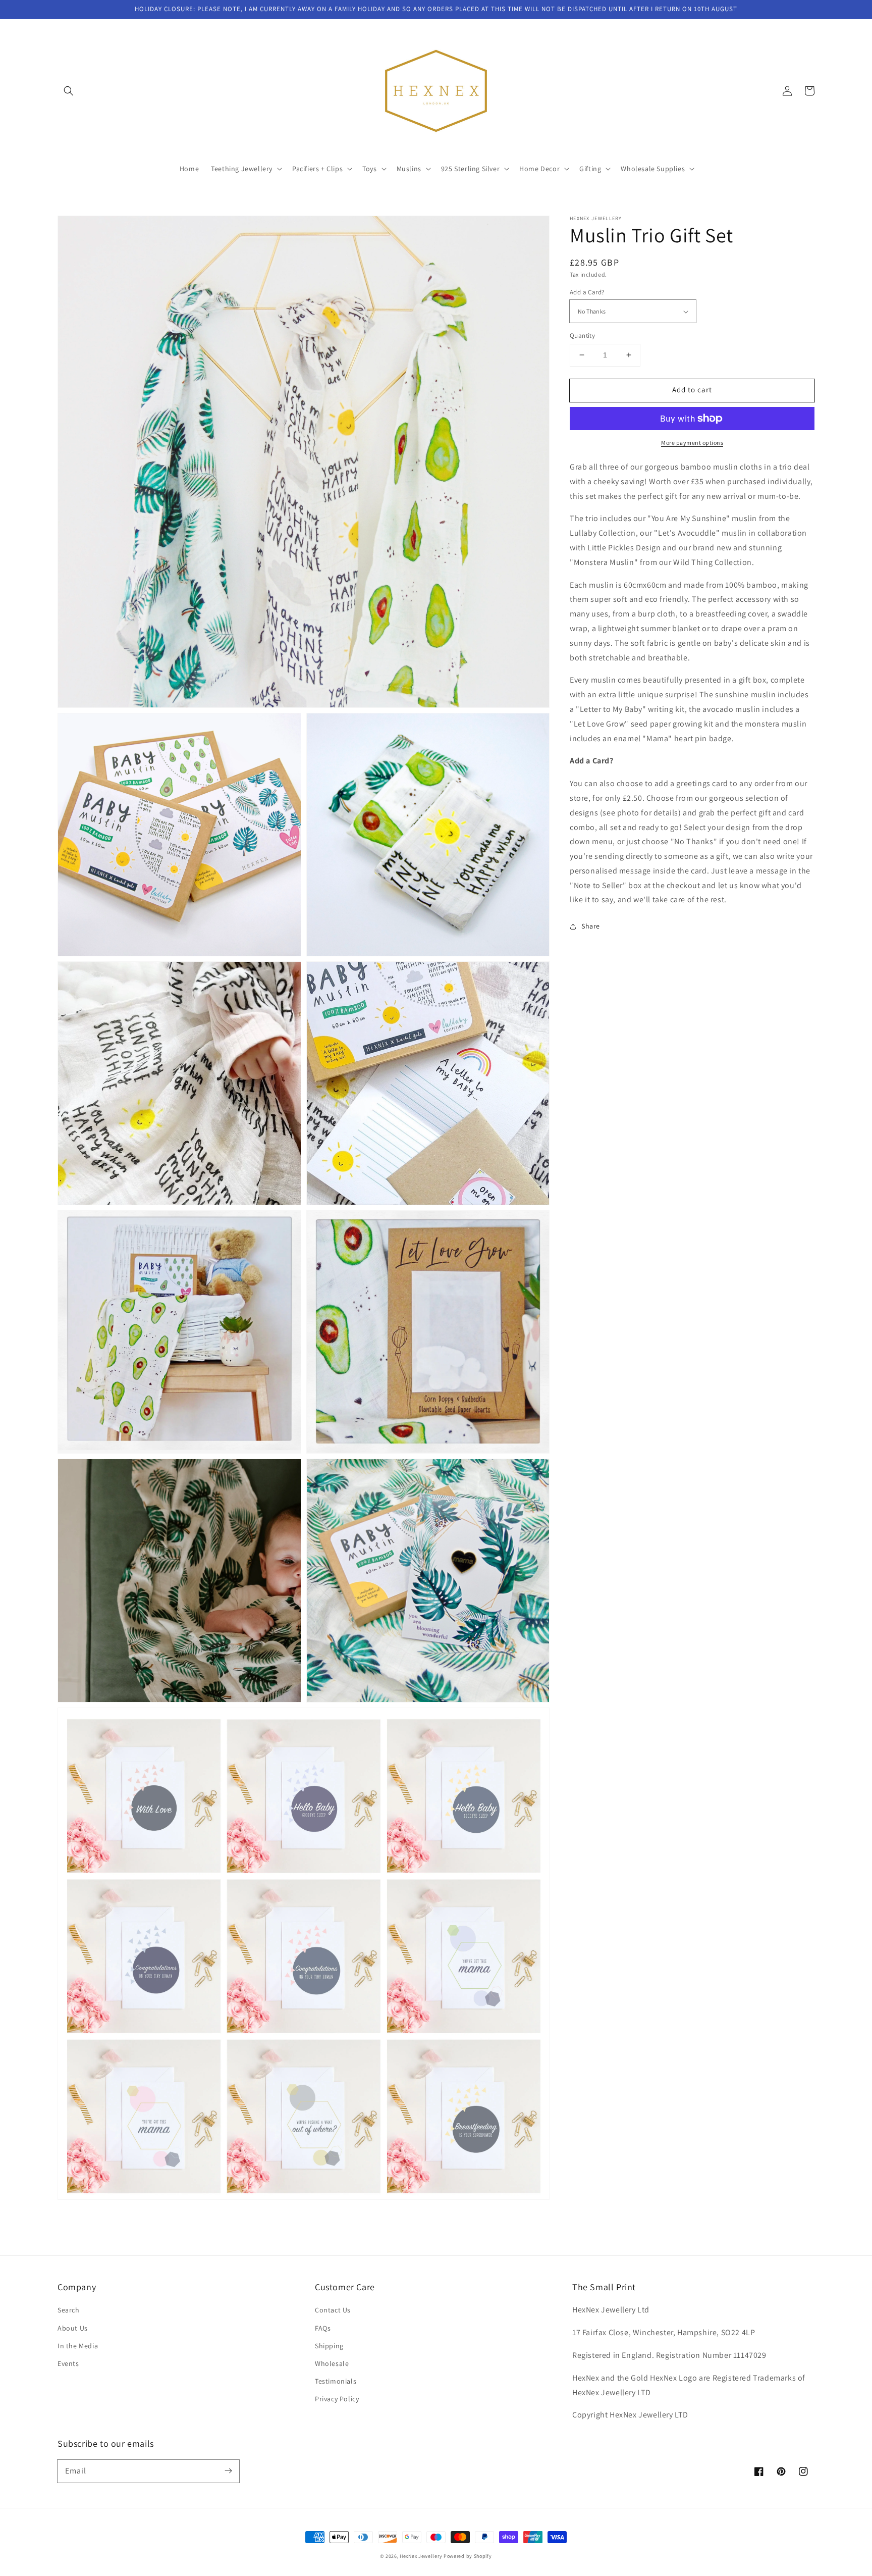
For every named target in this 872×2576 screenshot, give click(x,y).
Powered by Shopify (468, 2556)
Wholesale (332, 2363)
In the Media (78, 2346)
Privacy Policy (337, 2399)
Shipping (329, 2346)
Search (69, 2310)
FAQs (323, 2328)
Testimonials (336, 2381)
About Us (73, 2328)
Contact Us (333, 2310)
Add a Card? (587, 292)
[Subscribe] (228, 2471)
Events (68, 2363)
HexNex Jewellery (421, 2556)
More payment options (692, 443)
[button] (69, 91)
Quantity (582, 336)
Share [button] (591, 926)
